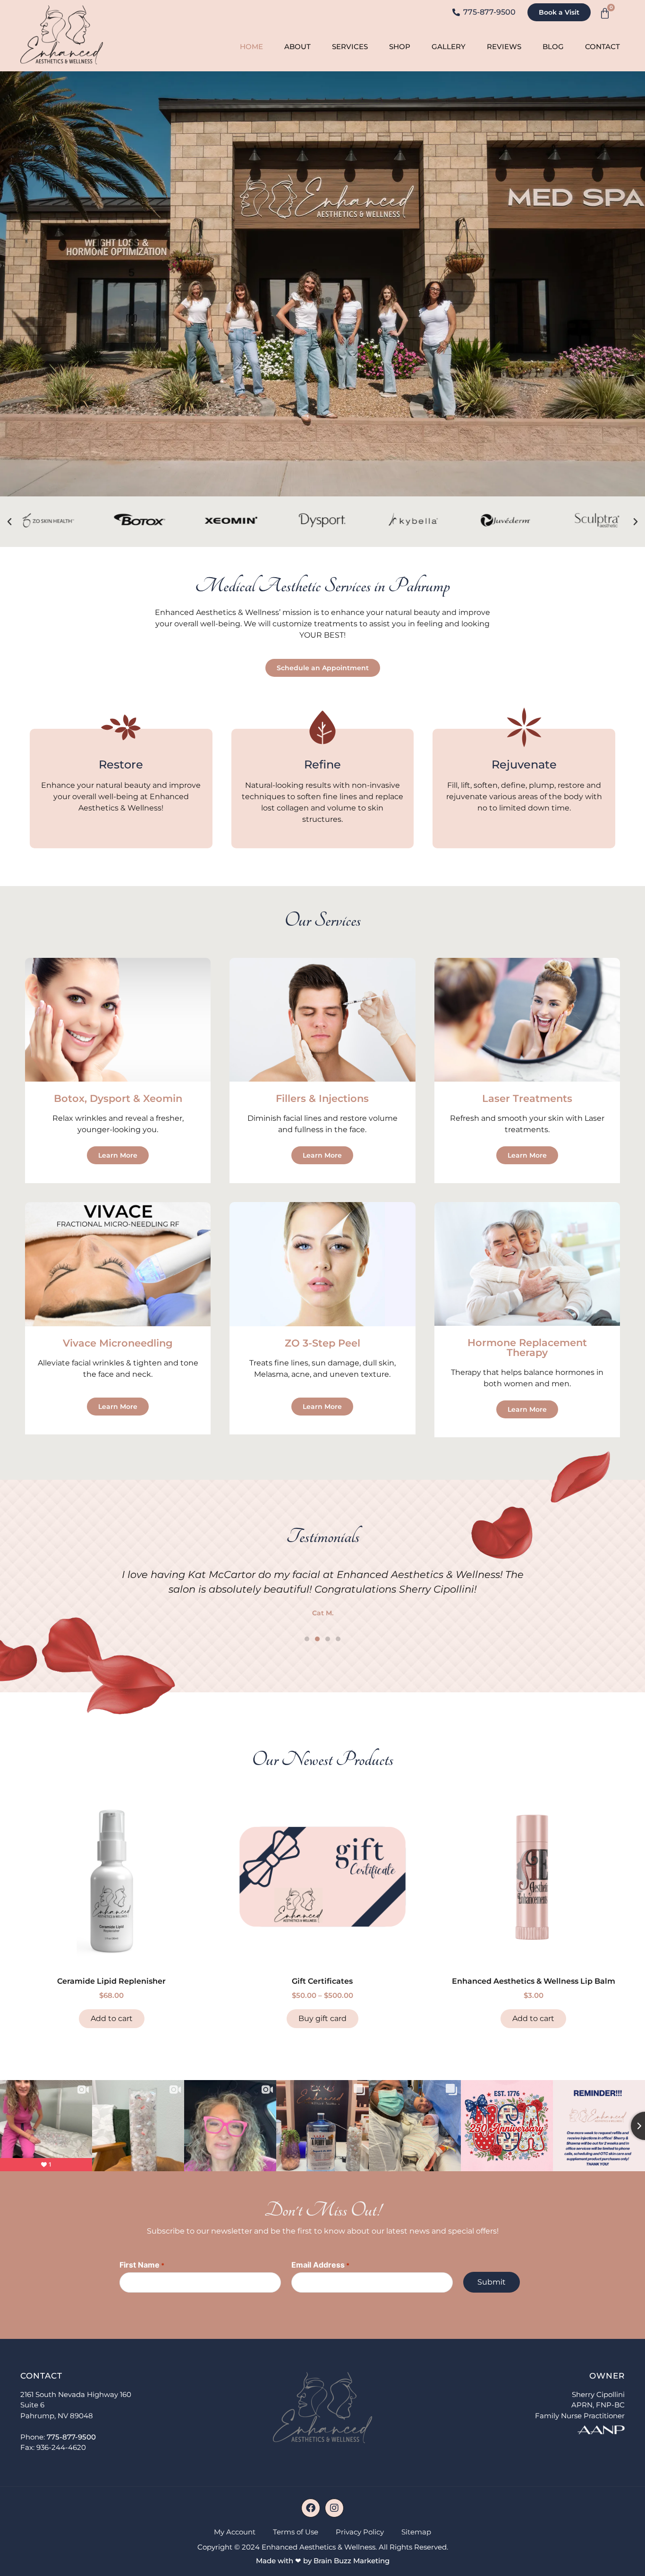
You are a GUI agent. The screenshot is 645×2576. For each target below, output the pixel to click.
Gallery (449, 47)
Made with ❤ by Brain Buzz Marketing (323, 2561)
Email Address (320, 2265)
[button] (9, 522)
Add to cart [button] (112, 2018)
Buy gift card (322, 2018)
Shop (400, 47)
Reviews (504, 47)
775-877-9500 (71, 2437)
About (297, 47)
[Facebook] (311, 2508)
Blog (553, 47)
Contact (603, 47)
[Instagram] (334, 2508)
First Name (142, 2265)
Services (350, 47)
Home (251, 47)
